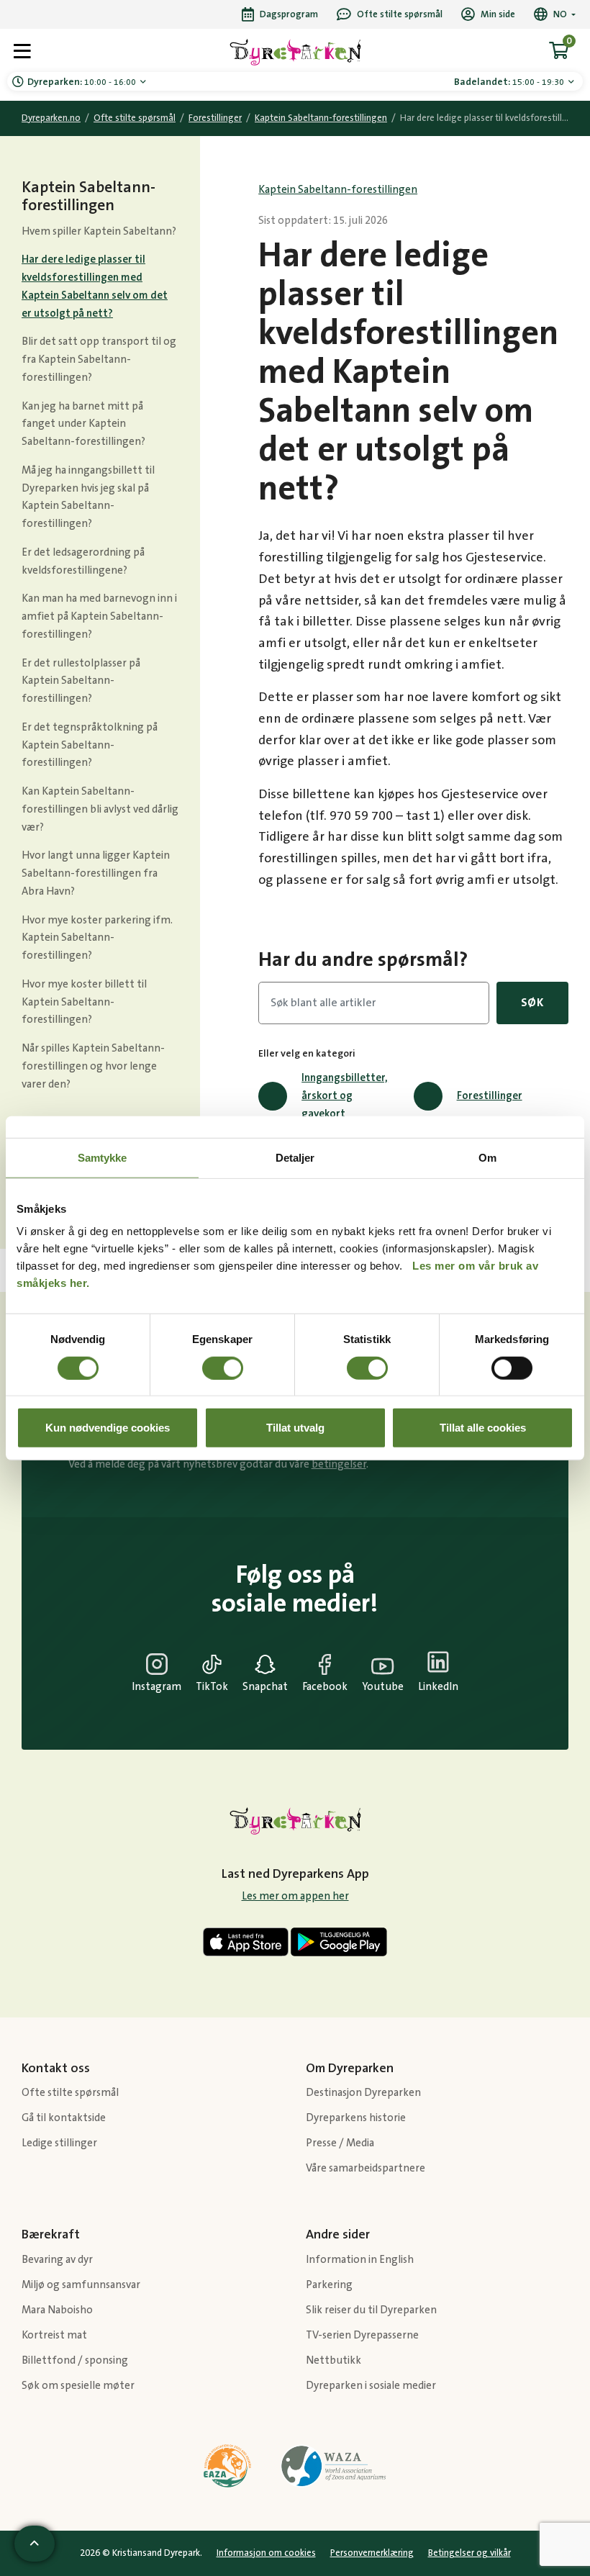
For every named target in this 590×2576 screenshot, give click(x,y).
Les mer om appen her (295, 1896)
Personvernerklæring (372, 2553)
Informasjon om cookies (266, 2553)
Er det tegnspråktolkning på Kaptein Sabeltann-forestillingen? (90, 745)
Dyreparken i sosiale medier (371, 2386)
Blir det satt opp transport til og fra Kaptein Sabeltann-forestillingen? (99, 360)
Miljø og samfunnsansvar (81, 2285)
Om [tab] (487, 1157)
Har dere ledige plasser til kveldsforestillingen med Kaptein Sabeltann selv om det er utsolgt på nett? (95, 286)
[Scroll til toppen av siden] (35, 2544)
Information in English (360, 2260)
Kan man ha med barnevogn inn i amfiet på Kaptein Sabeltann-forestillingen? (99, 616)
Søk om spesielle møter (78, 2386)
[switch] (223, 1368)
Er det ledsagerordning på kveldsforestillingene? (83, 561)
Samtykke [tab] (103, 1157)
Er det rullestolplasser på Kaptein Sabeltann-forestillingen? (81, 681)
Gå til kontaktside (64, 2118)
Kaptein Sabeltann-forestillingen (321, 118)
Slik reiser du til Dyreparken (371, 2310)
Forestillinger (215, 118)
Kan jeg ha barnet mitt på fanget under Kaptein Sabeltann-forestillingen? (83, 424)
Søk (532, 1003)
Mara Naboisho (57, 2310)
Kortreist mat (54, 2335)
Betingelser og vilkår (469, 2553)
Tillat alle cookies (483, 1428)
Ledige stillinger (59, 2143)
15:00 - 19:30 (510, 82)
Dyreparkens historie (356, 2118)
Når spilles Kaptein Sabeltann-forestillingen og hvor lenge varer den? (93, 1066)
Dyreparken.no (51, 118)
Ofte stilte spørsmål (135, 118)
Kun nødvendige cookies (108, 1428)
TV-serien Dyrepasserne (362, 2335)
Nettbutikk (333, 2360)
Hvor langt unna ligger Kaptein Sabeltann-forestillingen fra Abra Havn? (96, 873)
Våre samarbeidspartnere (366, 2168)
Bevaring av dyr (57, 2260)
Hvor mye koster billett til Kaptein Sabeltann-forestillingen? (84, 1002)
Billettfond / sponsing (75, 2360)
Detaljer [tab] (295, 1157)
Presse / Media (340, 2143)
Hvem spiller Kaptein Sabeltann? (99, 231)
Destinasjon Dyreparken (363, 2093)
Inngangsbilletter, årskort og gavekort (345, 1096)
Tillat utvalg (295, 1428)
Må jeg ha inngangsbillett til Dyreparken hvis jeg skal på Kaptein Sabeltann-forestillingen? (88, 497)
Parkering (329, 2285)
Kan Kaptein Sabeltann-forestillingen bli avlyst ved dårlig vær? (100, 809)
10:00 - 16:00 (83, 82)
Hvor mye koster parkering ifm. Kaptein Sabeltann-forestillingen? (97, 938)
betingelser (339, 1464)
